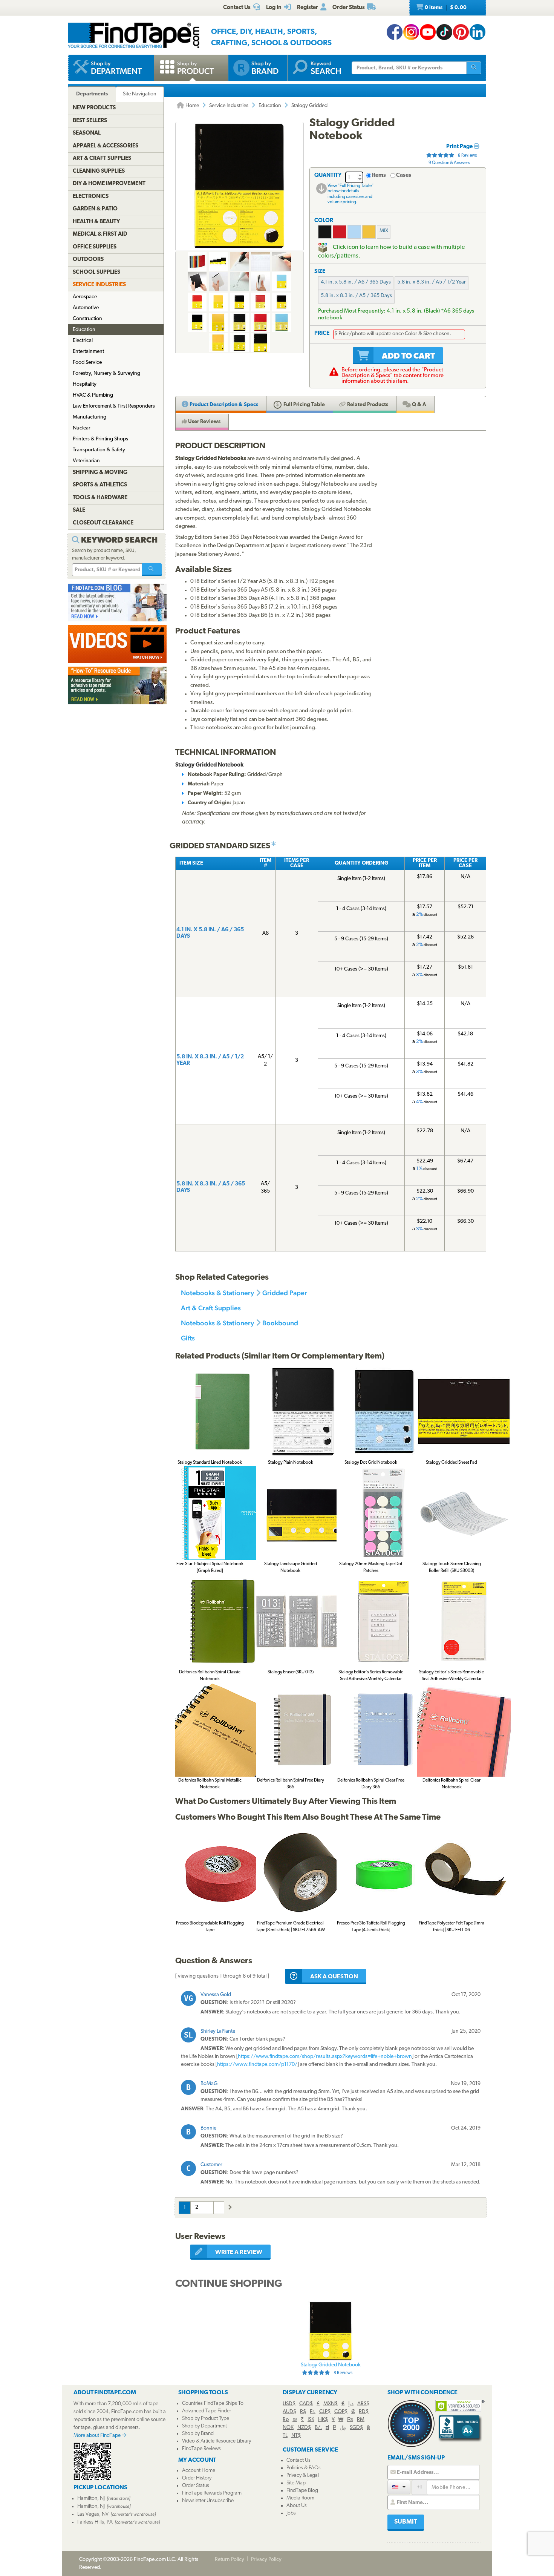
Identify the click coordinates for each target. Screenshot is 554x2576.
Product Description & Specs (223, 405)
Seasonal (87, 133)
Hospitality (85, 384)
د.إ (351, 2404)
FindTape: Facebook (395, 32)
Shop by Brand (198, 2434)
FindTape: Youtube (428, 32)
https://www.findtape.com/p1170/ (257, 2065)
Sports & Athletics (100, 485)
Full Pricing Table (304, 405)
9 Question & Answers (449, 163)
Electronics (91, 197)
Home (192, 106)
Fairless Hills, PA (95, 2522)
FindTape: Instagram (411, 32)
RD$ (364, 2412)
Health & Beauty (96, 222)
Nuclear (82, 428)
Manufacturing (90, 417)
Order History (197, 2478)
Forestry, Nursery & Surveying (106, 373)
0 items (445, 8)
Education (270, 106)
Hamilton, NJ (91, 2499)
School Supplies (96, 272)
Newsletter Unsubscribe (208, 2501)
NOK (288, 2428)
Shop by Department (204, 2426)
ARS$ (363, 2404)
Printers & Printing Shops (100, 439)
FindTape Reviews (201, 2449)
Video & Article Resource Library (217, 2441)
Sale (79, 510)
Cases (404, 176)
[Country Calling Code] (399, 2487)
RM (361, 2420)
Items (379, 176)
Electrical (83, 341)
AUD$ (289, 2412)
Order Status (196, 2486)
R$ (303, 2412)
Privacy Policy (266, 2560)
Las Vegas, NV (93, 2514)
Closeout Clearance (103, 523)
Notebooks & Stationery (217, 1293)
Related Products (367, 405)
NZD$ (304, 2428)
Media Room (300, 2498)
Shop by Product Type (206, 2419)
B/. (318, 2428)
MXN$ (331, 2404)
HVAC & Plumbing (93, 395)
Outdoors (88, 260)
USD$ (289, 2404)
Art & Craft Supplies (211, 1308)
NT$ (296, 2436)
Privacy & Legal (303, 2476)
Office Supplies (95, 247)
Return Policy (230, 2560)
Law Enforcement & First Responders (114, 406)
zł (327, 2428)
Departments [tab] (92, 94)
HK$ (323, 2420)
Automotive (86, 308)
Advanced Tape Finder (207, 2411)
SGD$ (356, 2428)
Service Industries (229, 106)
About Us (297, 2506)
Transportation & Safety (99, 450)
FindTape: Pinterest (461, 32)
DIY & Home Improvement (109, 184)
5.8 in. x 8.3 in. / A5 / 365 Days (356, 296)
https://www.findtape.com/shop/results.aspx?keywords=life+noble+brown (325, 2057)
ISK (311, 2420)
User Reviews (204, 422)
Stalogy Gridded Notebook (331, 2369)
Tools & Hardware (100, 498)
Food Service (87, 363)
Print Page (460, 147)
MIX (384, 231)
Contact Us (298, 2460)
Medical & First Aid (100, 234)
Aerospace (85, 297)
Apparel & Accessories (106, 146)
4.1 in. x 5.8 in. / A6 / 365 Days (356, 282)
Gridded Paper (285, 1293)
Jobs (291, 2513)
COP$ (341, 2412)
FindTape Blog (302, 2491)
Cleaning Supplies (99, 171)
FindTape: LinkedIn (477, 32)
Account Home (199, 2471)
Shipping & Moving (100, 473)
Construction (87, 319)
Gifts (188, 1338)
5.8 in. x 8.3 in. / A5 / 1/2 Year (432, 282)
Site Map (296, 2483)
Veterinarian (86, 461)
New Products (94, 108)
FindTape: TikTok (444, 32)
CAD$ (306, 2404)
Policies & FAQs (304, 2468)
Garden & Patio (95, 209)
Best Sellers (90, 121)
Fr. (313, 2412)
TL (285, 2436)
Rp (286, 2420)
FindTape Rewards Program (212, 2493)
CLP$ (325, 2412)
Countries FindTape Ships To (213, 2403)
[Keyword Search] (152, 570)
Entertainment (88, 352)
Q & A (419, 405)
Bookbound (280, 1323)
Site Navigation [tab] (140, 94)
